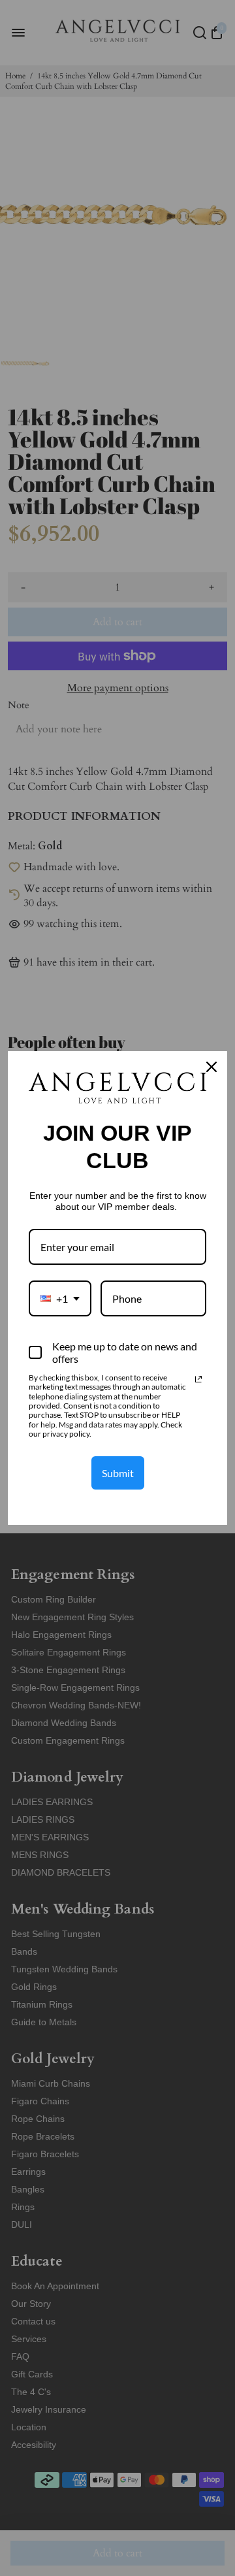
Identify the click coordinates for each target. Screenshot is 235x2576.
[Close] (211, 1067)
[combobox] (60, 1298)
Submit (118, 1473)
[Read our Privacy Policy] (198, 1379)
